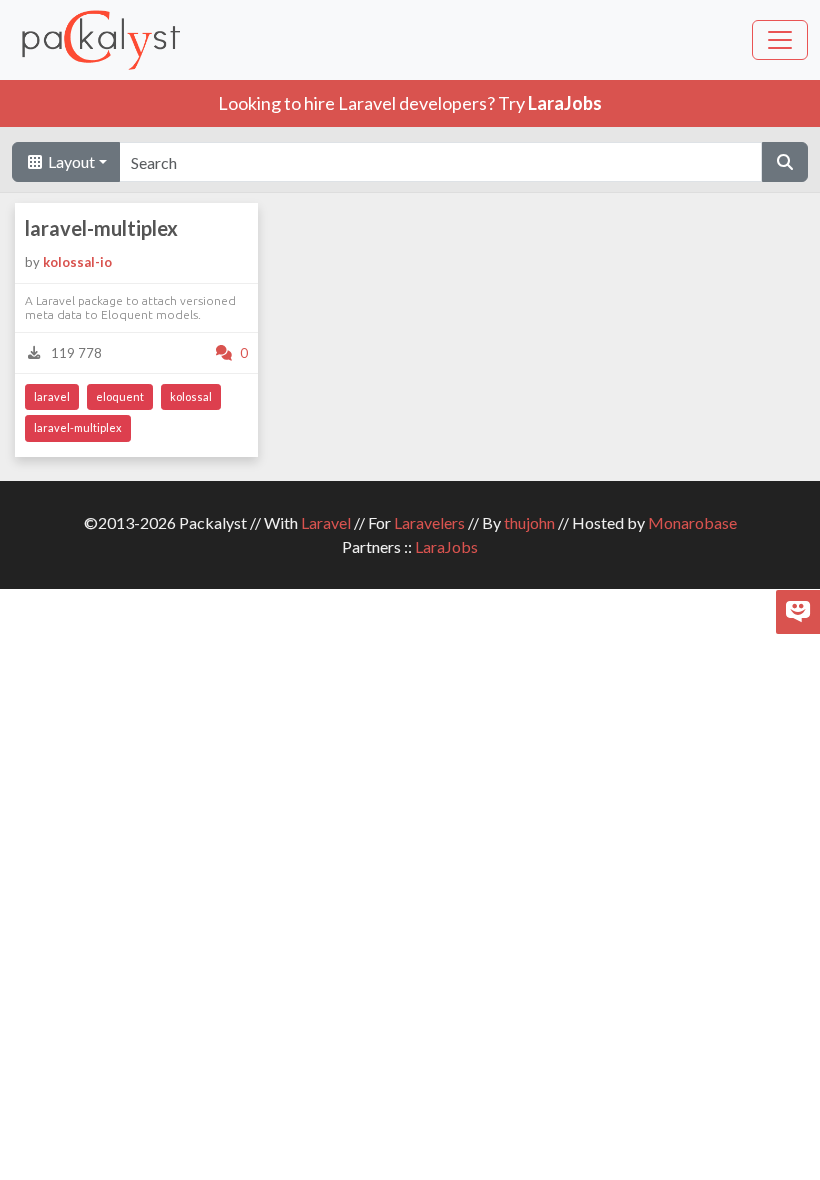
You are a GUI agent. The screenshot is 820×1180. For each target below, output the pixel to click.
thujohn (529, 522)
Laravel (326, 522)
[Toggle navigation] (780, 40)
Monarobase (692, 522)
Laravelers (429, 522)
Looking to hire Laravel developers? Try (410, 103)
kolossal (191, 396)
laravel (52, 396)
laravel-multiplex (101, 228)
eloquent (120, 396)
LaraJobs (446, 546)
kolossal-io (77, 262)
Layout (70, 161)
